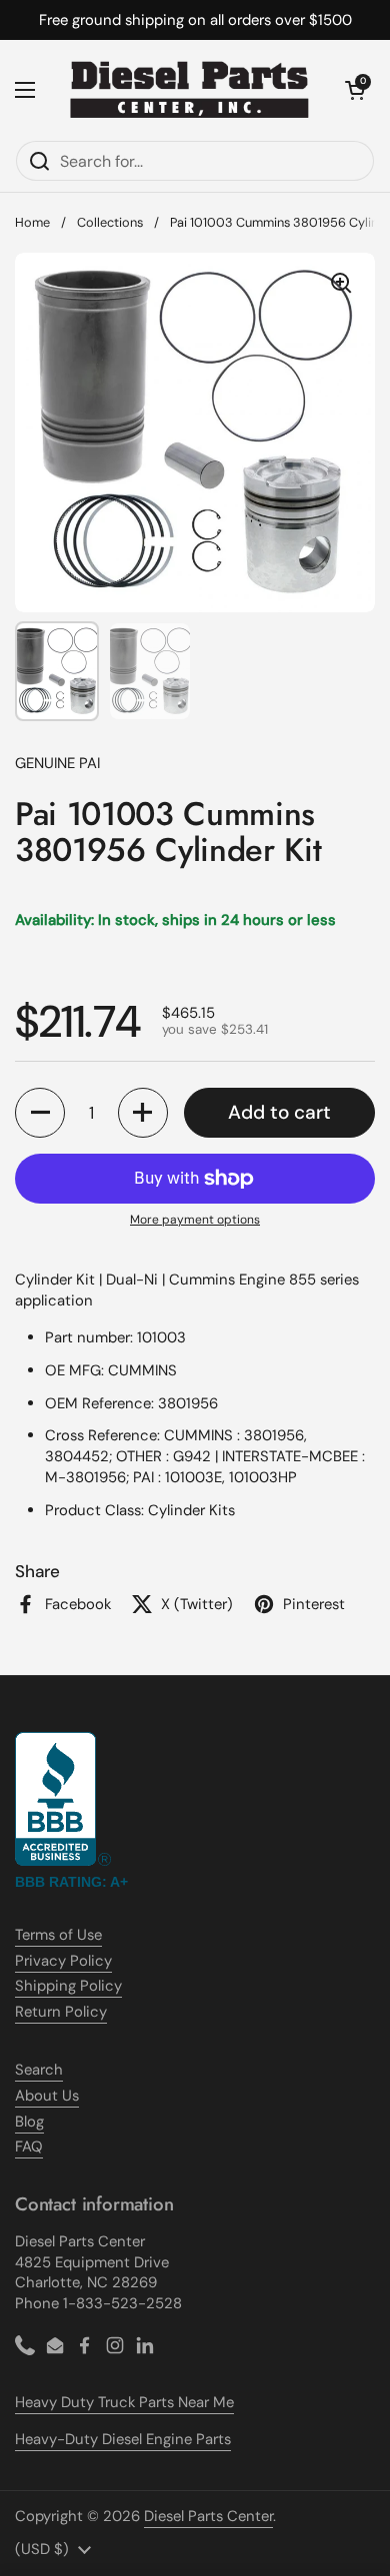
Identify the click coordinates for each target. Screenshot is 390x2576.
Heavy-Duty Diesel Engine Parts (123, 2439)
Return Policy (61, 2012)
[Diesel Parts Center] (190, 90)
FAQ (29, 2147)
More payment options (195, 1220)
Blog (29, 2122)
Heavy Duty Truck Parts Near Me (124, 2402)
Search (39, 2070)
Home (32, 222)
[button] (355, 90)
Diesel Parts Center (208, 2516)
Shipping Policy (68, 1986)
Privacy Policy (63, 1961)
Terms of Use (58, 1935)
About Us (47, 2096)
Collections (110, 222)
